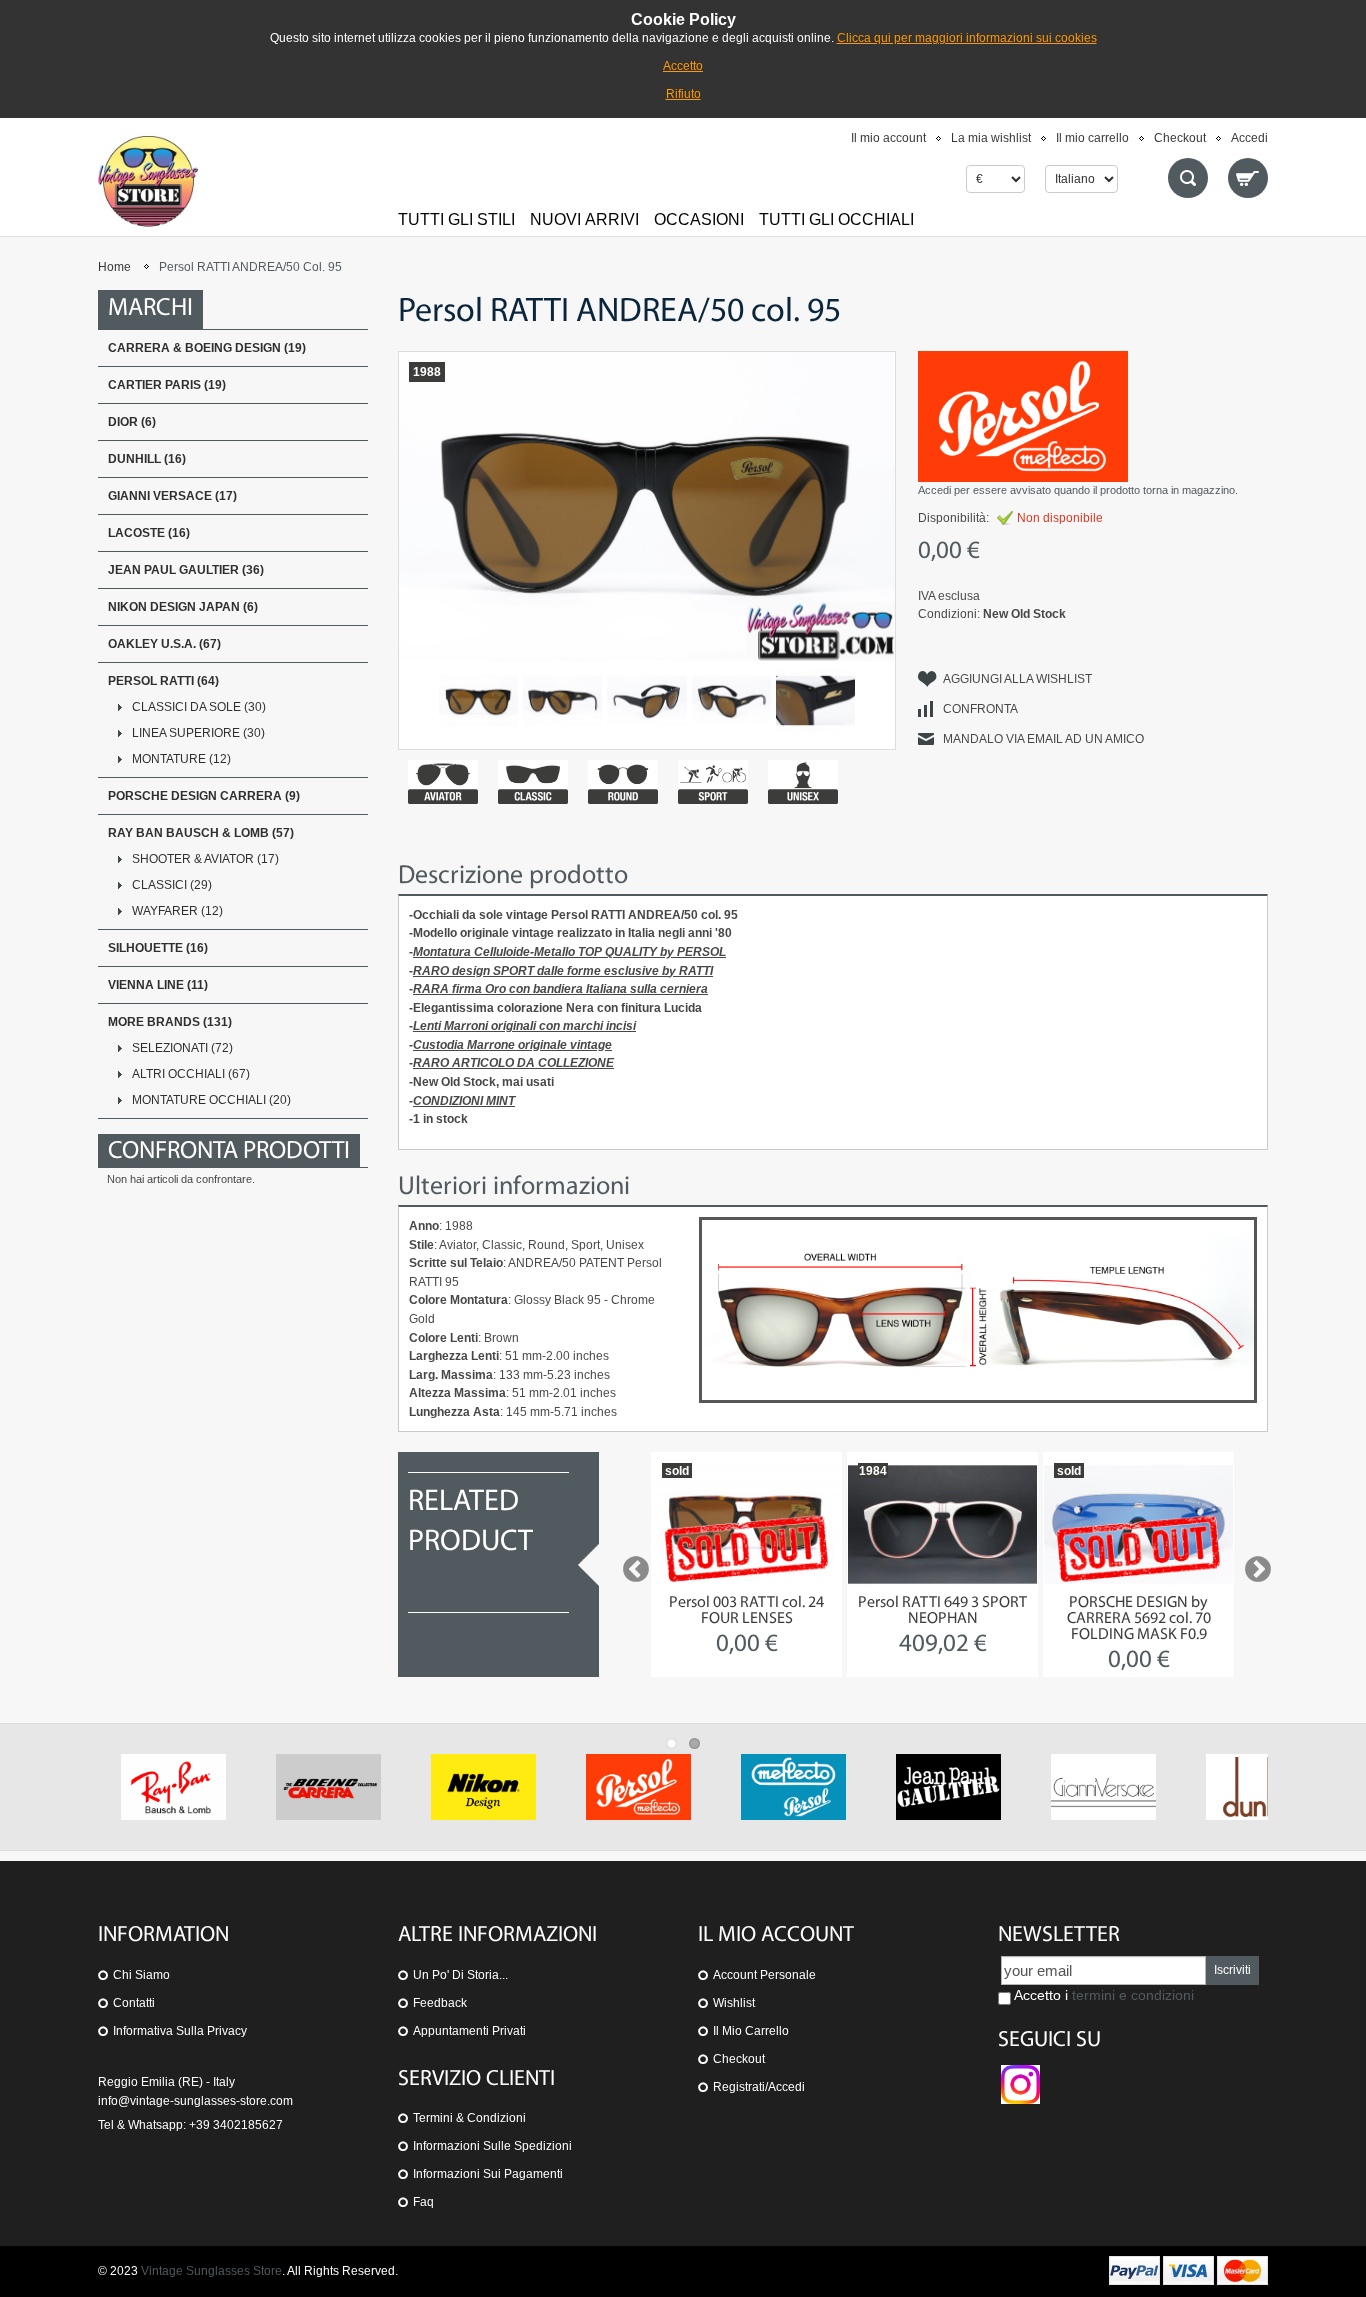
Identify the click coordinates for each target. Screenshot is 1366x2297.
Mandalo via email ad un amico (1043, 739)
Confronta (980, 709)
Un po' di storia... (460, 1975)
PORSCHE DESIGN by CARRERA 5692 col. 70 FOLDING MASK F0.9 (1139, 1619)
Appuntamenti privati (469, 2031)
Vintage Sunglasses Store (211, 2271)
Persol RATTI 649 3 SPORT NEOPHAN (942, 1611)
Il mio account (888, 138)
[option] (746, 1564)
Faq (423, 2202)
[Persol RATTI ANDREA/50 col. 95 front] (478, 700)
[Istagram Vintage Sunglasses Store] (1020, 2074)
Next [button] (1253, 1565)
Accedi (1249, 138)
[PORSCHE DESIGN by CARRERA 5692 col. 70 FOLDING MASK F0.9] (1138, 1524)
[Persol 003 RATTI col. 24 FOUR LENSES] (746, 1524)
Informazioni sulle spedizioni (492, 2146)
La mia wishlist (991, 138)
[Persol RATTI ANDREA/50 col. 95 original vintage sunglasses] (562, 700)
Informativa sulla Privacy (180, 2031)
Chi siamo (141, 1975)
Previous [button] (631, 1565)
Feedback (440, 2003)
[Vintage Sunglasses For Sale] (148, 181)
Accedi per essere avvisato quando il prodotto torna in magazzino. (1078, 490)
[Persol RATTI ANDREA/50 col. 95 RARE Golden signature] (815, 700)
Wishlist (734, 2003)
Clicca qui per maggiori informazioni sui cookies (967, 38)
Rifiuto (683, 94)
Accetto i (1102, 1995)
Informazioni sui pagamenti (488, 2174)
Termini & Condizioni (469, 2118)
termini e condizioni (1133, 1995)
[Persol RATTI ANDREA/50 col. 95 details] (646, 700)
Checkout (1180, 138)
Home (114, 267)
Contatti (134, 2003)
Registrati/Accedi (759, 2087)
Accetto (683, 66)
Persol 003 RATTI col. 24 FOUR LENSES (746, 1611)
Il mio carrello (1092, 138)
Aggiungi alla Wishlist (1017, 679)
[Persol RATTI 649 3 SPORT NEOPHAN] (942, 1524)
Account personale (764, 1975)
